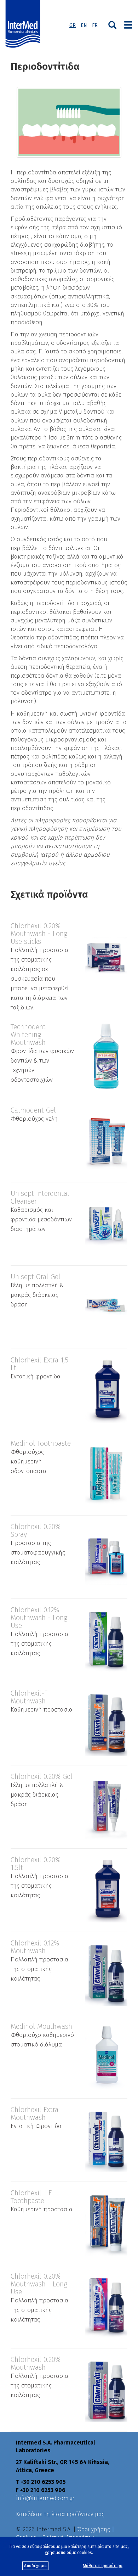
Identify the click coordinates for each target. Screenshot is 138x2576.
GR (73, 25)
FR (95, 25)
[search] (112, 24)
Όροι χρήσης (94, 2529)
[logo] (24, 24)
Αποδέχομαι (35, 2566)
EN (84, 25)
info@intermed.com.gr (45, 2498)
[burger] (128, 24)
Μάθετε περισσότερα (103, 2566)
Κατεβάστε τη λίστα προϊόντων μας (60, 2514)
